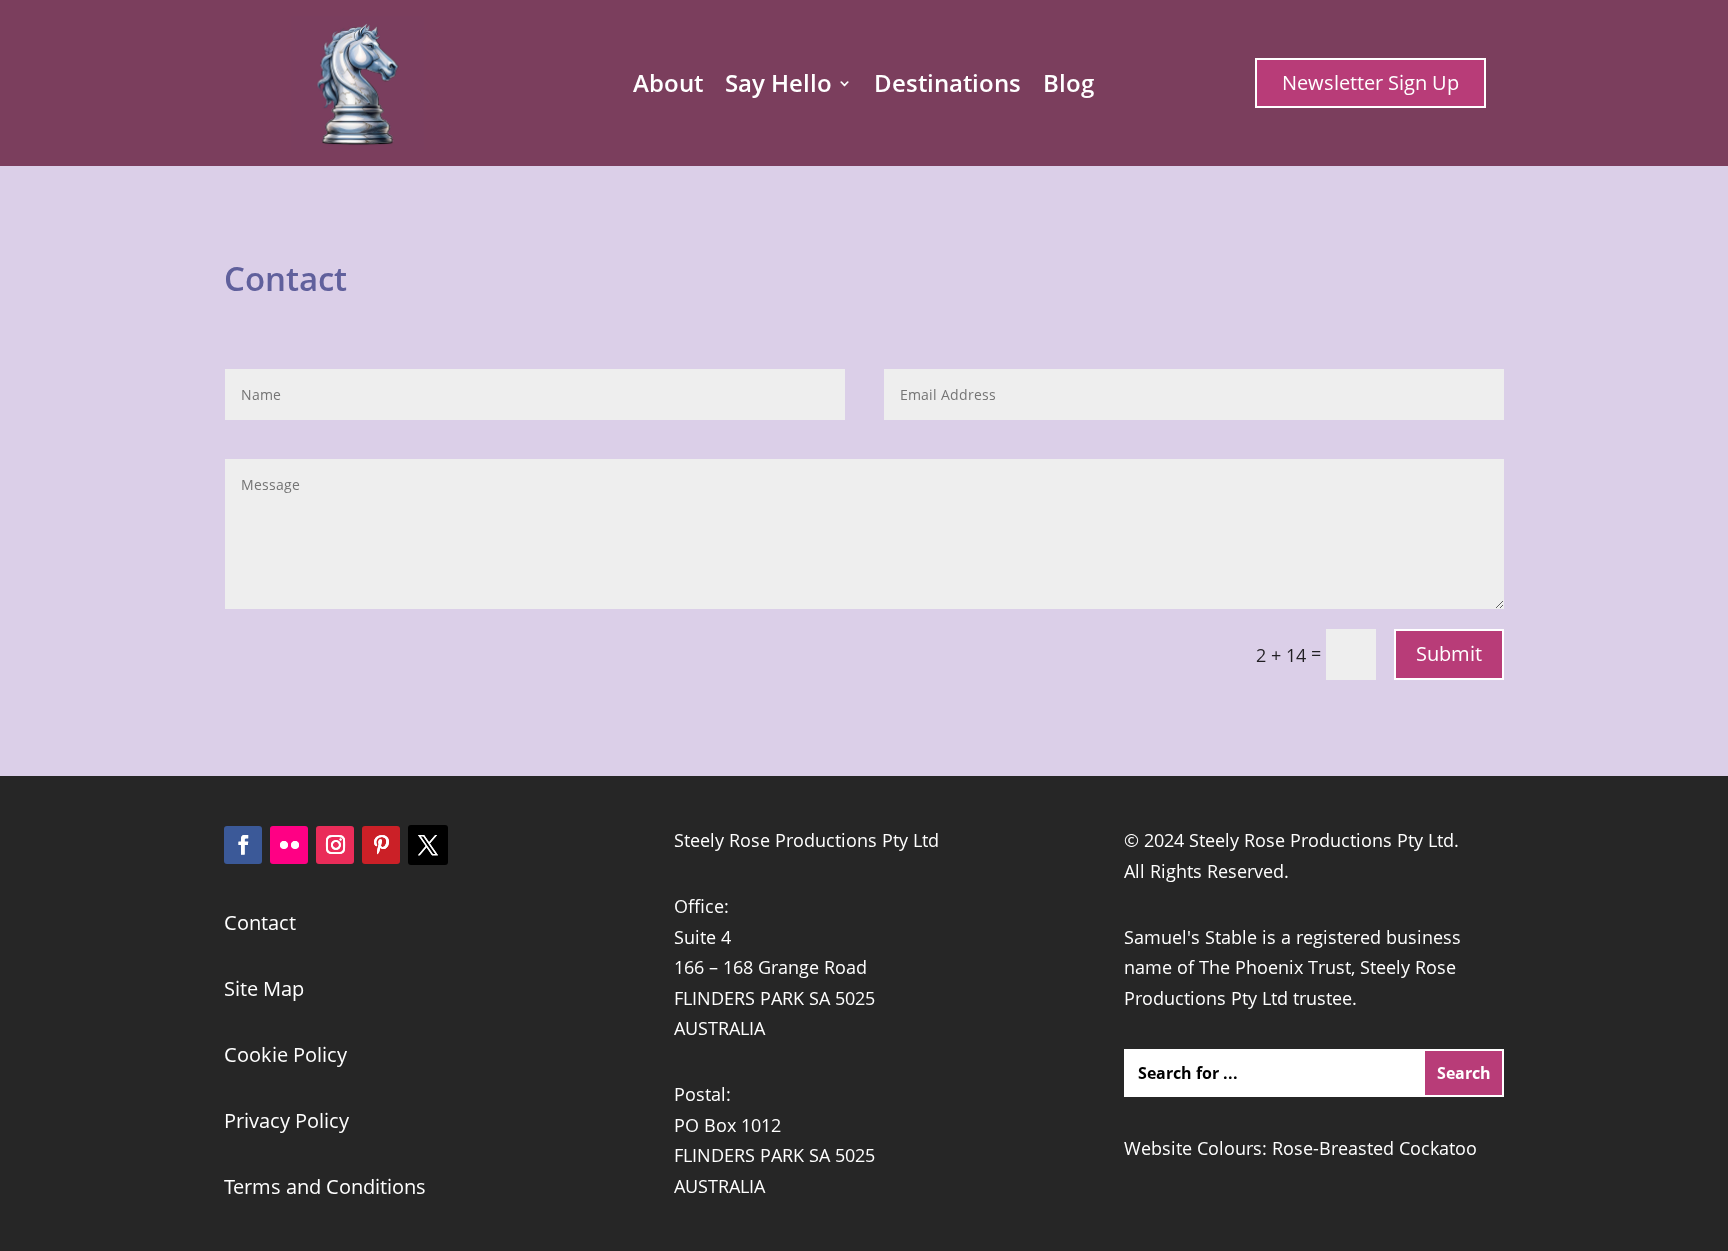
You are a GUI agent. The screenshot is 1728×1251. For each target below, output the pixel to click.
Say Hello (778, 87)
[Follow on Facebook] (243, 845)
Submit (1449, 653)
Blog (1068, 87)
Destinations (947, 87)
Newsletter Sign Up (1370, 82)
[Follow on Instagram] (335, 845)
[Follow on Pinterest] (381, 845)
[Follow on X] (428, 845)
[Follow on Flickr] (289, 845)
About (668, 87)
